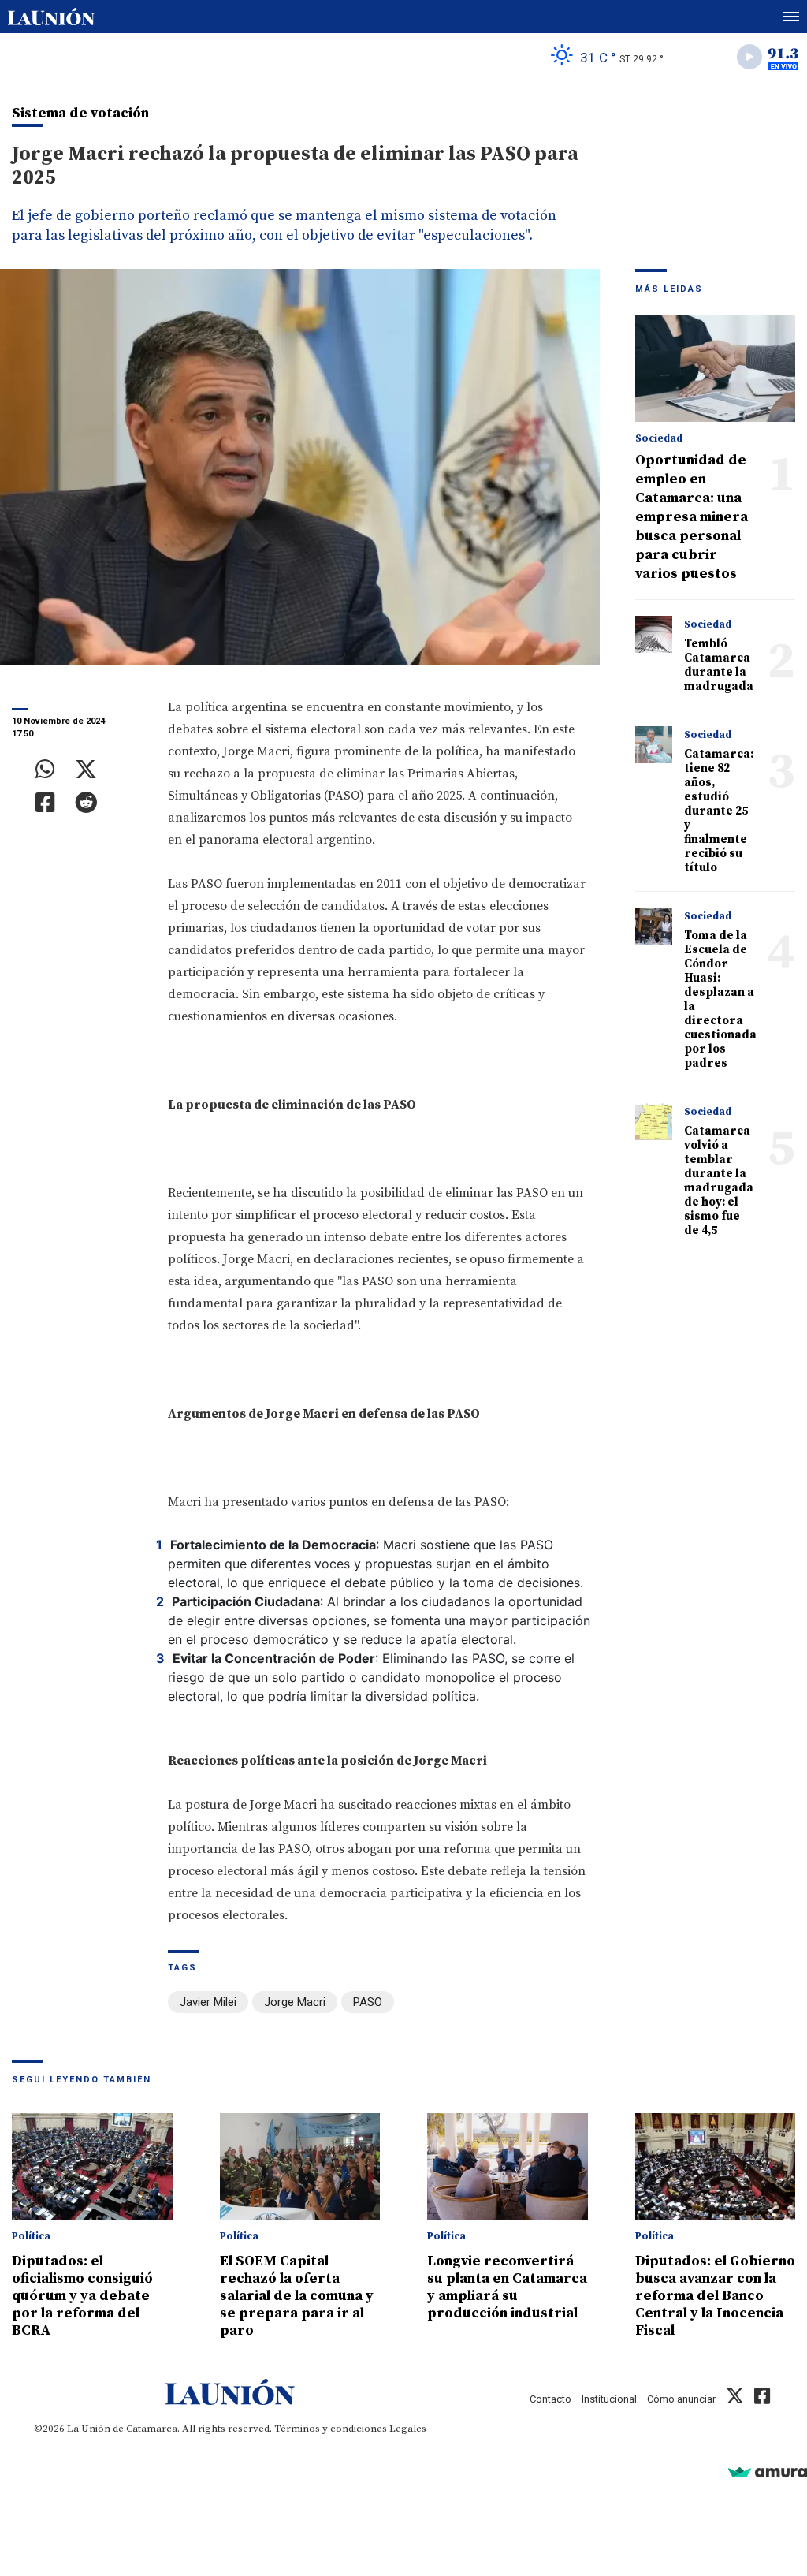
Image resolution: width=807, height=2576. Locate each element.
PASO (368, 2002)
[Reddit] (86, 803)
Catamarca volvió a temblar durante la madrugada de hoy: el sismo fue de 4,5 (719, 1181)
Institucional (609, 2399)
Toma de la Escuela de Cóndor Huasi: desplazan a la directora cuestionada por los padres (720, 999)
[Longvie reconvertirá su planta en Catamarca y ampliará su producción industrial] (508, 2167)
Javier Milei (208, 2002)
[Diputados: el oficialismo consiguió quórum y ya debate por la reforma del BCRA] (92, 2167)
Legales (408, 2429)
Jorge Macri (295, 2002)
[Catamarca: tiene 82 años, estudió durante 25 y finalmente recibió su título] (654, 745)
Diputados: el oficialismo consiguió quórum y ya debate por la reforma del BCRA (82, 2296)
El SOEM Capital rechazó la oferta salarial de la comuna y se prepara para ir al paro (297, 2296)
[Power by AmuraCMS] (768, 2472)
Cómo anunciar (681, 2399)
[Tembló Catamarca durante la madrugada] (654, 635)
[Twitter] (86, 770)
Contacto (550, 2399)
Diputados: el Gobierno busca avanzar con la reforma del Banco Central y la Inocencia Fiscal (715, 2296)
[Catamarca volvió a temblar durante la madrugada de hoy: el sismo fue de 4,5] (654, 1122)
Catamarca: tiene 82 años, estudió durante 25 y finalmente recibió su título (719, 811)
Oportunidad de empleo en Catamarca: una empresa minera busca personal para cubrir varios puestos (692, 517)
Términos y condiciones (331, 2429)
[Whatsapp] (45, 770)
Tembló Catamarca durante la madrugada (719, 665)
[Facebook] (45, 803)
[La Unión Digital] (51, 17)
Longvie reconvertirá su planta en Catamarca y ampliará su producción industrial (507, 2287)
